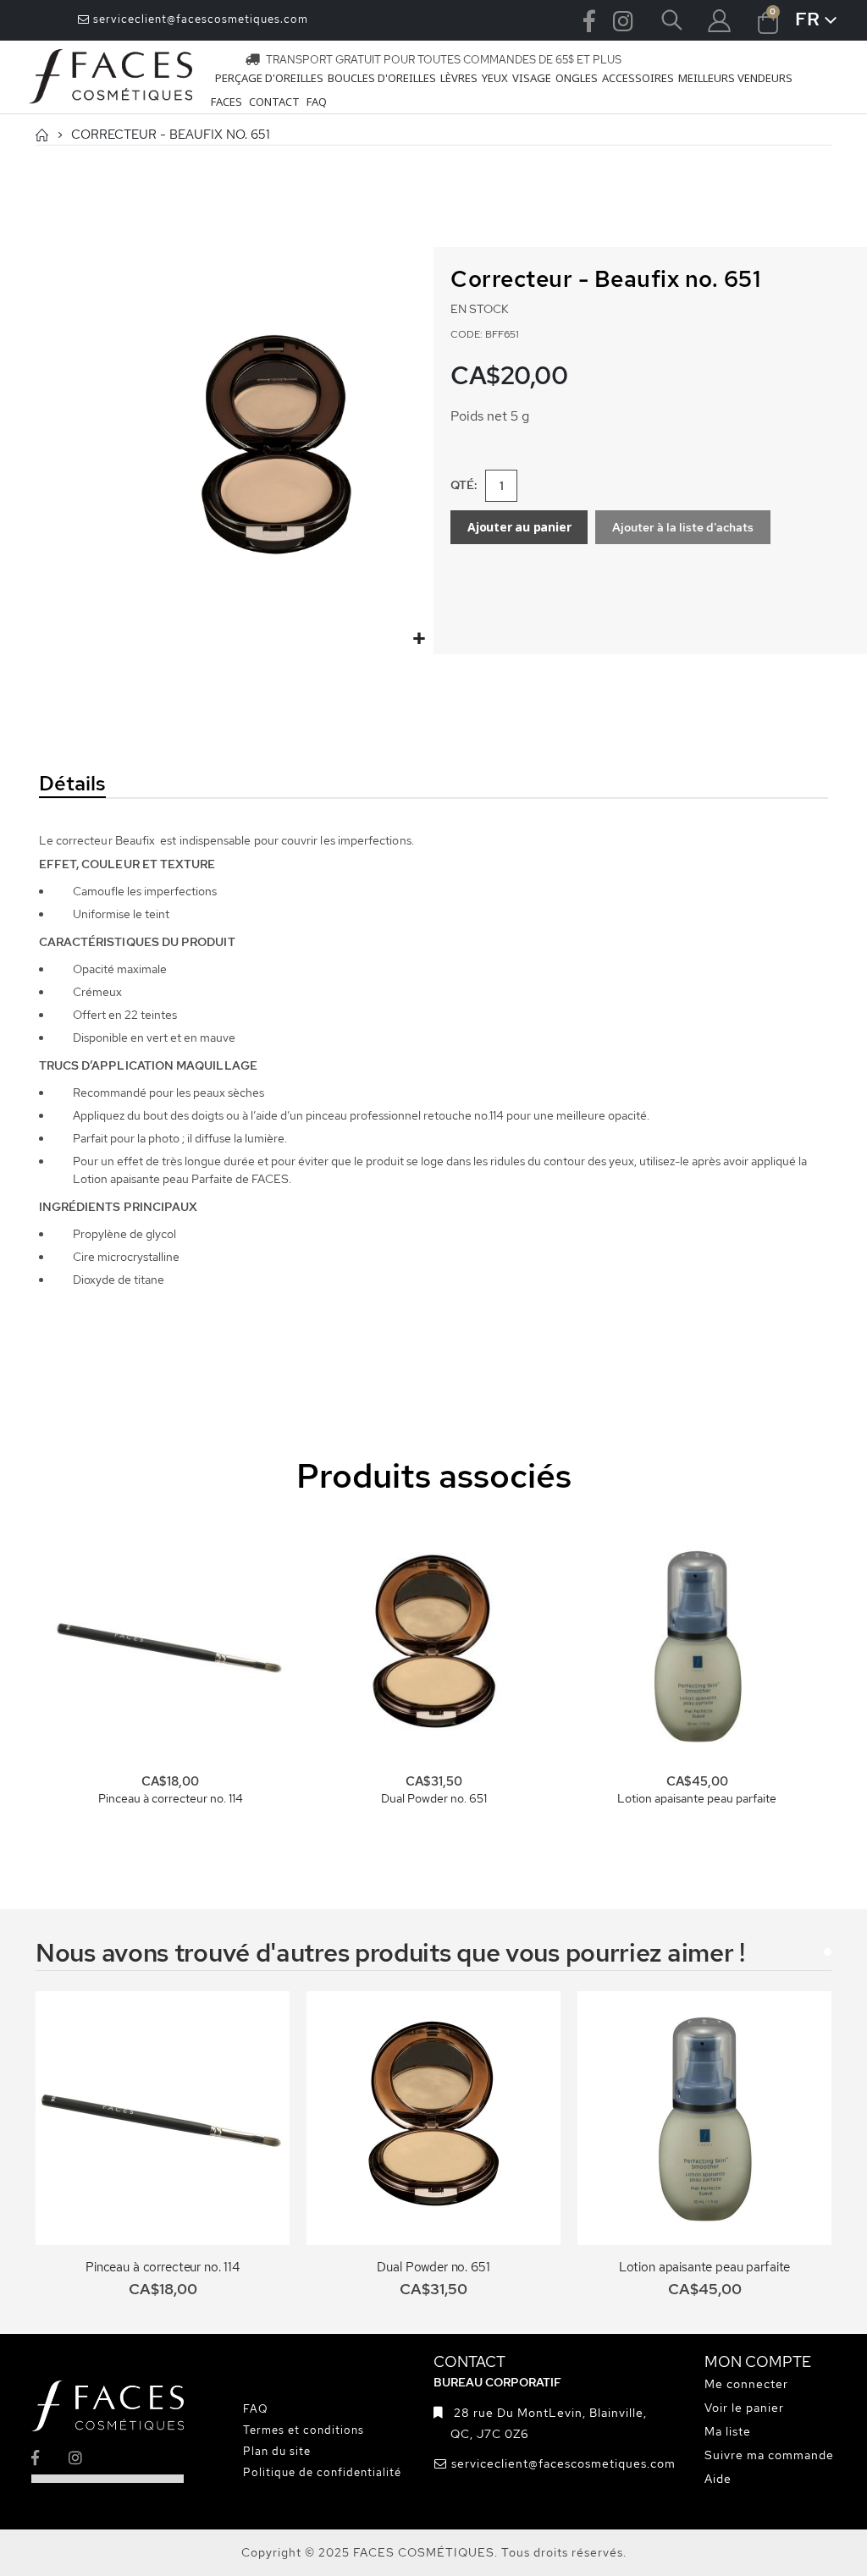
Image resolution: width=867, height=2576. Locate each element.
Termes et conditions (304, 2430)
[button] (419, 639)
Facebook (589, 20)
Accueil (41, 135)
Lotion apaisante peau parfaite (697, 1798)
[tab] (157, 784)
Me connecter (746, 2384)
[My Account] (720, 21)
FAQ (256, 2409)
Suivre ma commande (769, 2455)
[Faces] (111, 77)
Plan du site (277, 2451)
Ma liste (728, 2431)
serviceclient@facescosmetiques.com (199, 19)
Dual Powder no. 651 (434, 1798)
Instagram (623, 20)
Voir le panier (744, 2408)
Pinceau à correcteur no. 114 (171, 1798)
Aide (718, 2479)
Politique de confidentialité (322, 2472)
